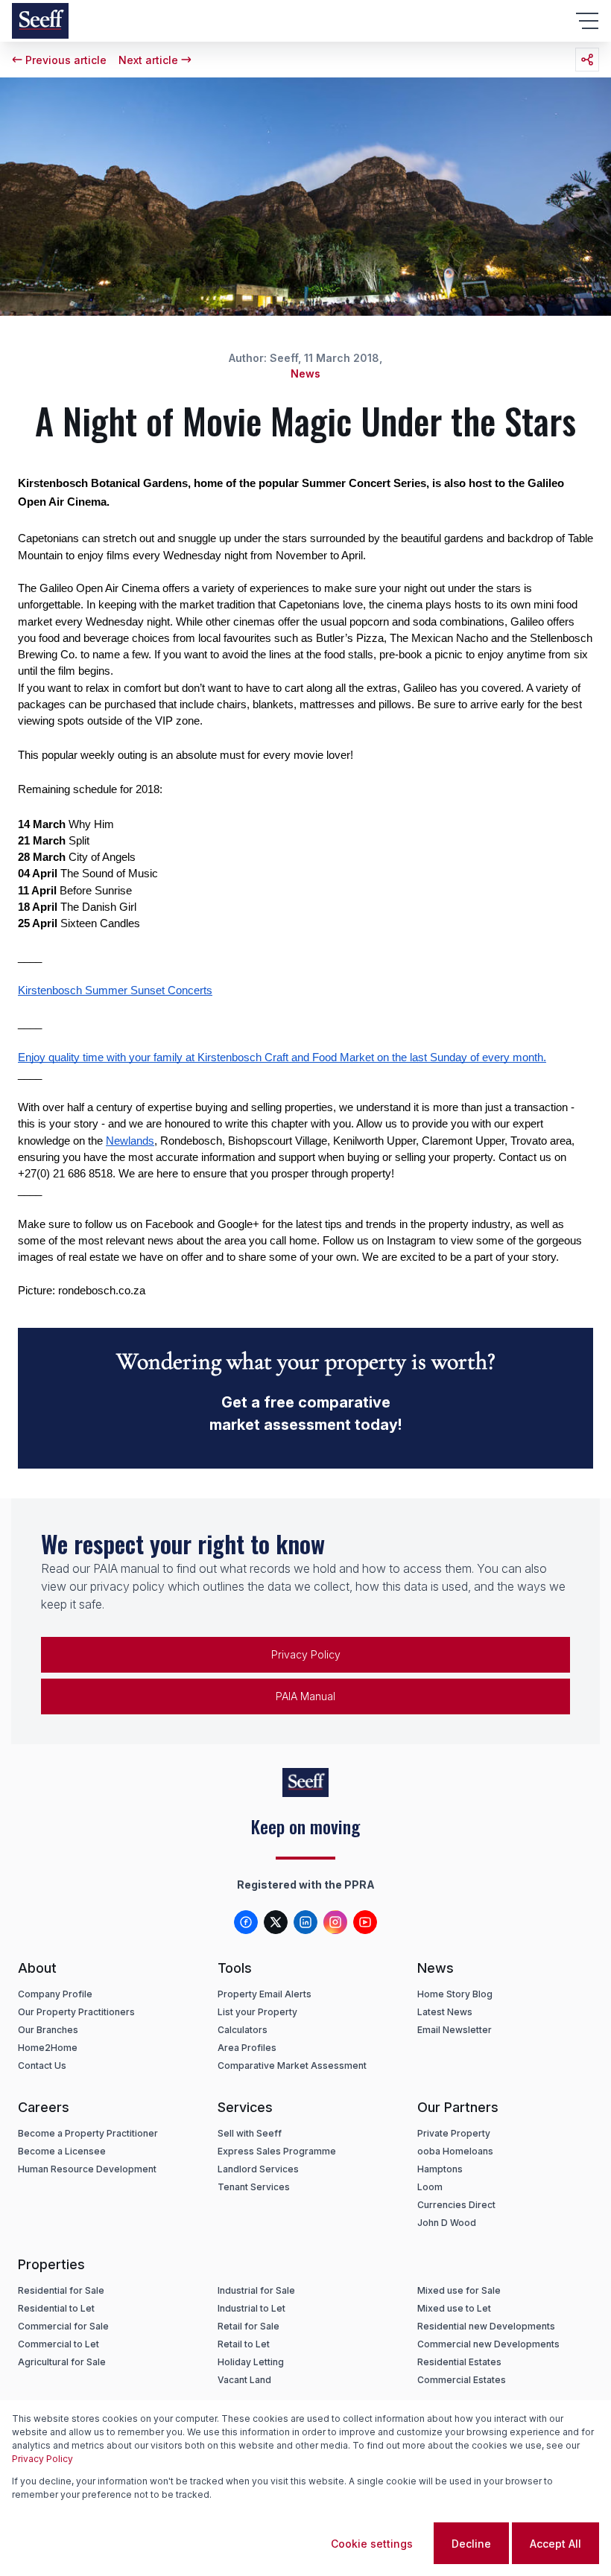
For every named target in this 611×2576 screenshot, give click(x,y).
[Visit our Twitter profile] (276, 1922)
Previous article (66, 60)
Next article (148, 60)
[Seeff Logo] (40, 21)
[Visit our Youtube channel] (365, 1922)
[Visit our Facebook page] (246, 1922)
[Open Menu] (587, 21)
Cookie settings (372, 2544)
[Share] (587, 60)
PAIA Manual (305, 1696)
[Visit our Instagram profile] (335, 1922)
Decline (471, 2544)
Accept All (555, 2544)
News (305, 373)
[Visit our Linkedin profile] (305, 1922)
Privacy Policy (42, 2459)
